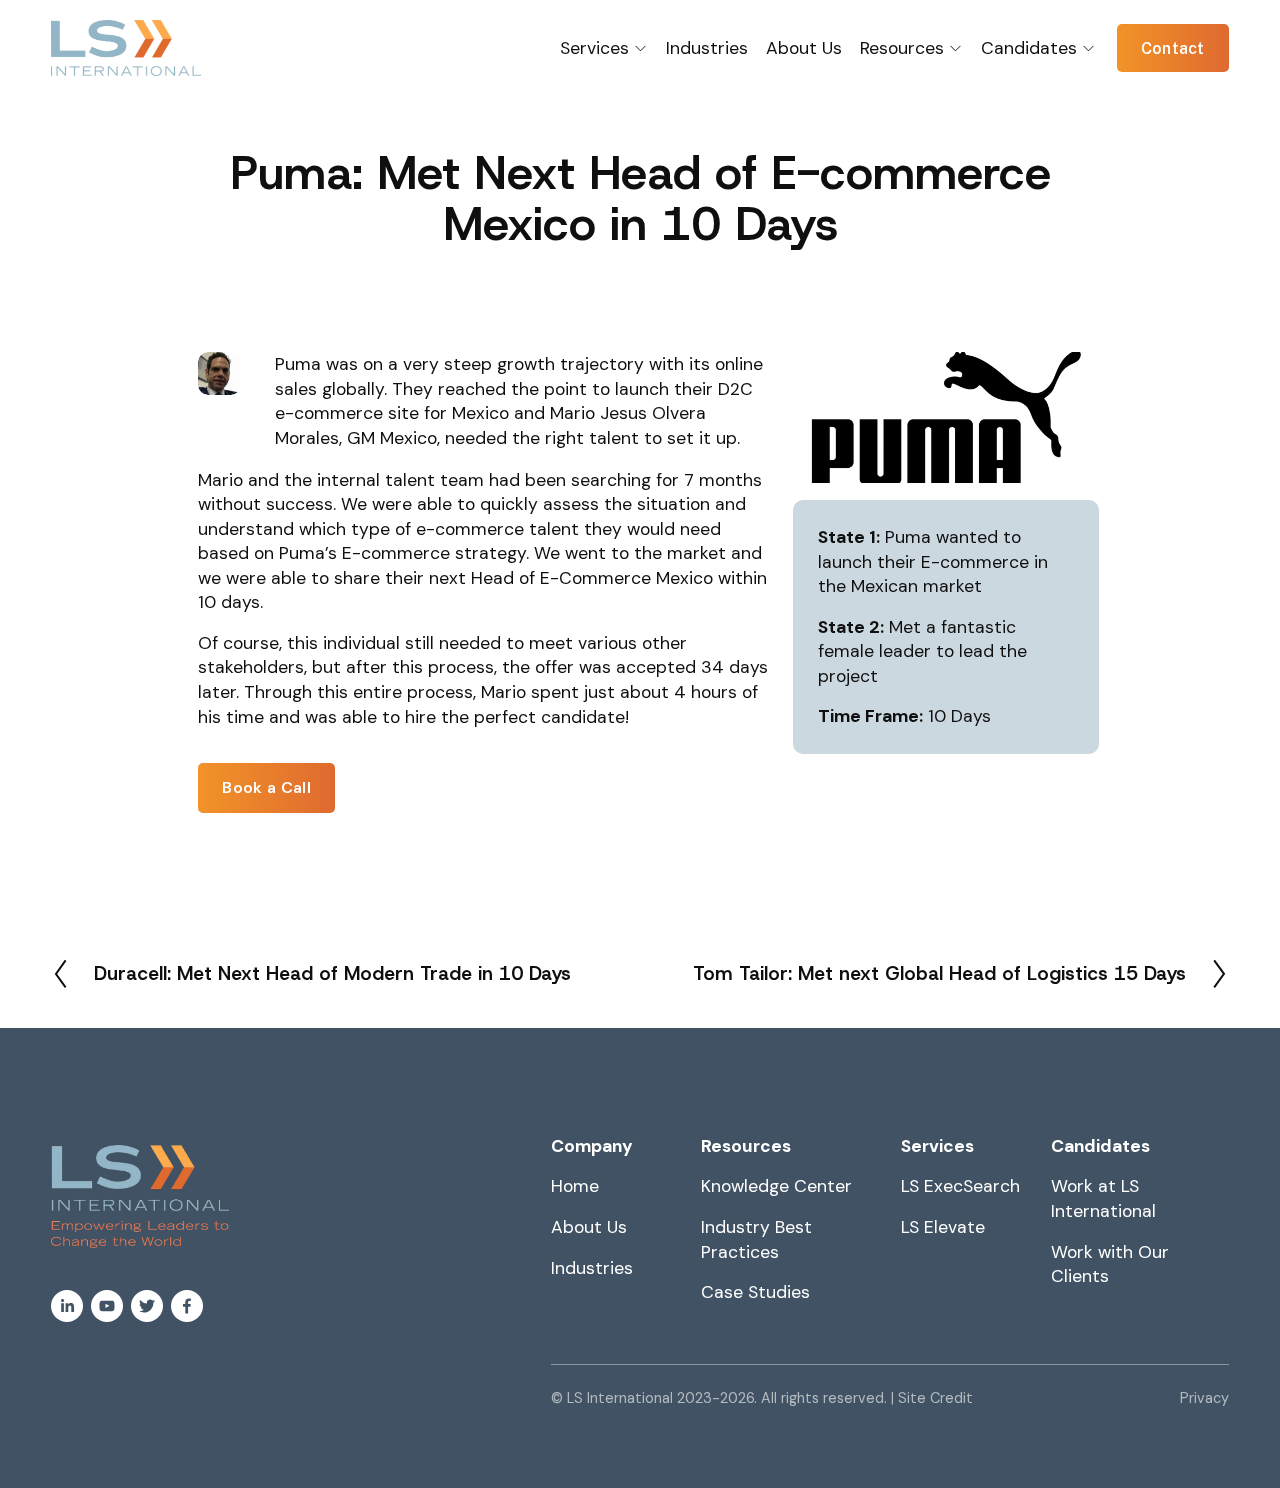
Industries (707, 48)
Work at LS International (1103, 1198)
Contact (1173, 48)
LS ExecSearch (960, 1186)
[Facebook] (187, 1306)
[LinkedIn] (67, 1306)
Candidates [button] (1029, 48)
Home (575, 1186)
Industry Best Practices (756, 1239)
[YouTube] (107, 1306)
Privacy (1204, 1398)
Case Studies (755, 1292)
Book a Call (266, 787)
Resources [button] (902, 48)
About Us (804, 48)
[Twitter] (147, 1306)
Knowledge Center (776, 1186)
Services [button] (594, 48)
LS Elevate (943, 1227)
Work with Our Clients (1110, 1264)
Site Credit (935, 1398)
